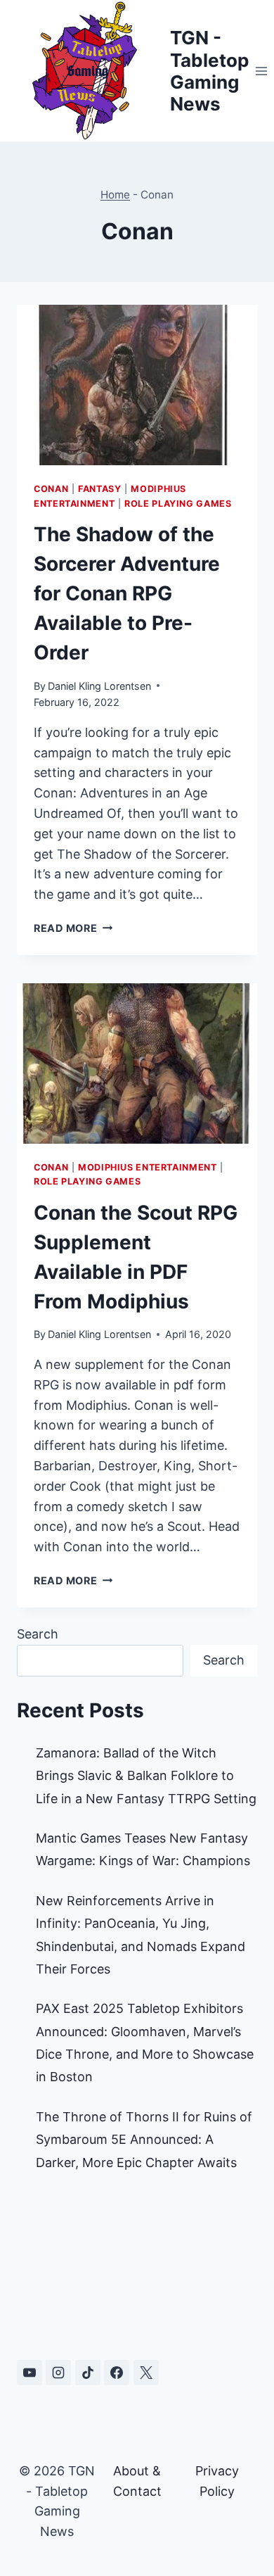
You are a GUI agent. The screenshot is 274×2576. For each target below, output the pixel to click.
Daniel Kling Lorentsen (99, 686)
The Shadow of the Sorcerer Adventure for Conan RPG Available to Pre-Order (127, 593)
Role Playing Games (178, 504)
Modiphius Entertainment (148, 1167)
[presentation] (137, 385)
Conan (51, 489)
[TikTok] (88, 2373)
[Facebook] (117, 2373)
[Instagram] (58, 2373)
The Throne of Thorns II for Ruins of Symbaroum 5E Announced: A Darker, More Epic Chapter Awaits (144, 2140)
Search (38, 1634)
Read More (73, 928)
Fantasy (99, 489)
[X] (146, 2373)
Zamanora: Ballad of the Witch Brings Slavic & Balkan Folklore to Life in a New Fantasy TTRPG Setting (146, 1776)
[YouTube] (30, 2373)
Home (115, 195)
